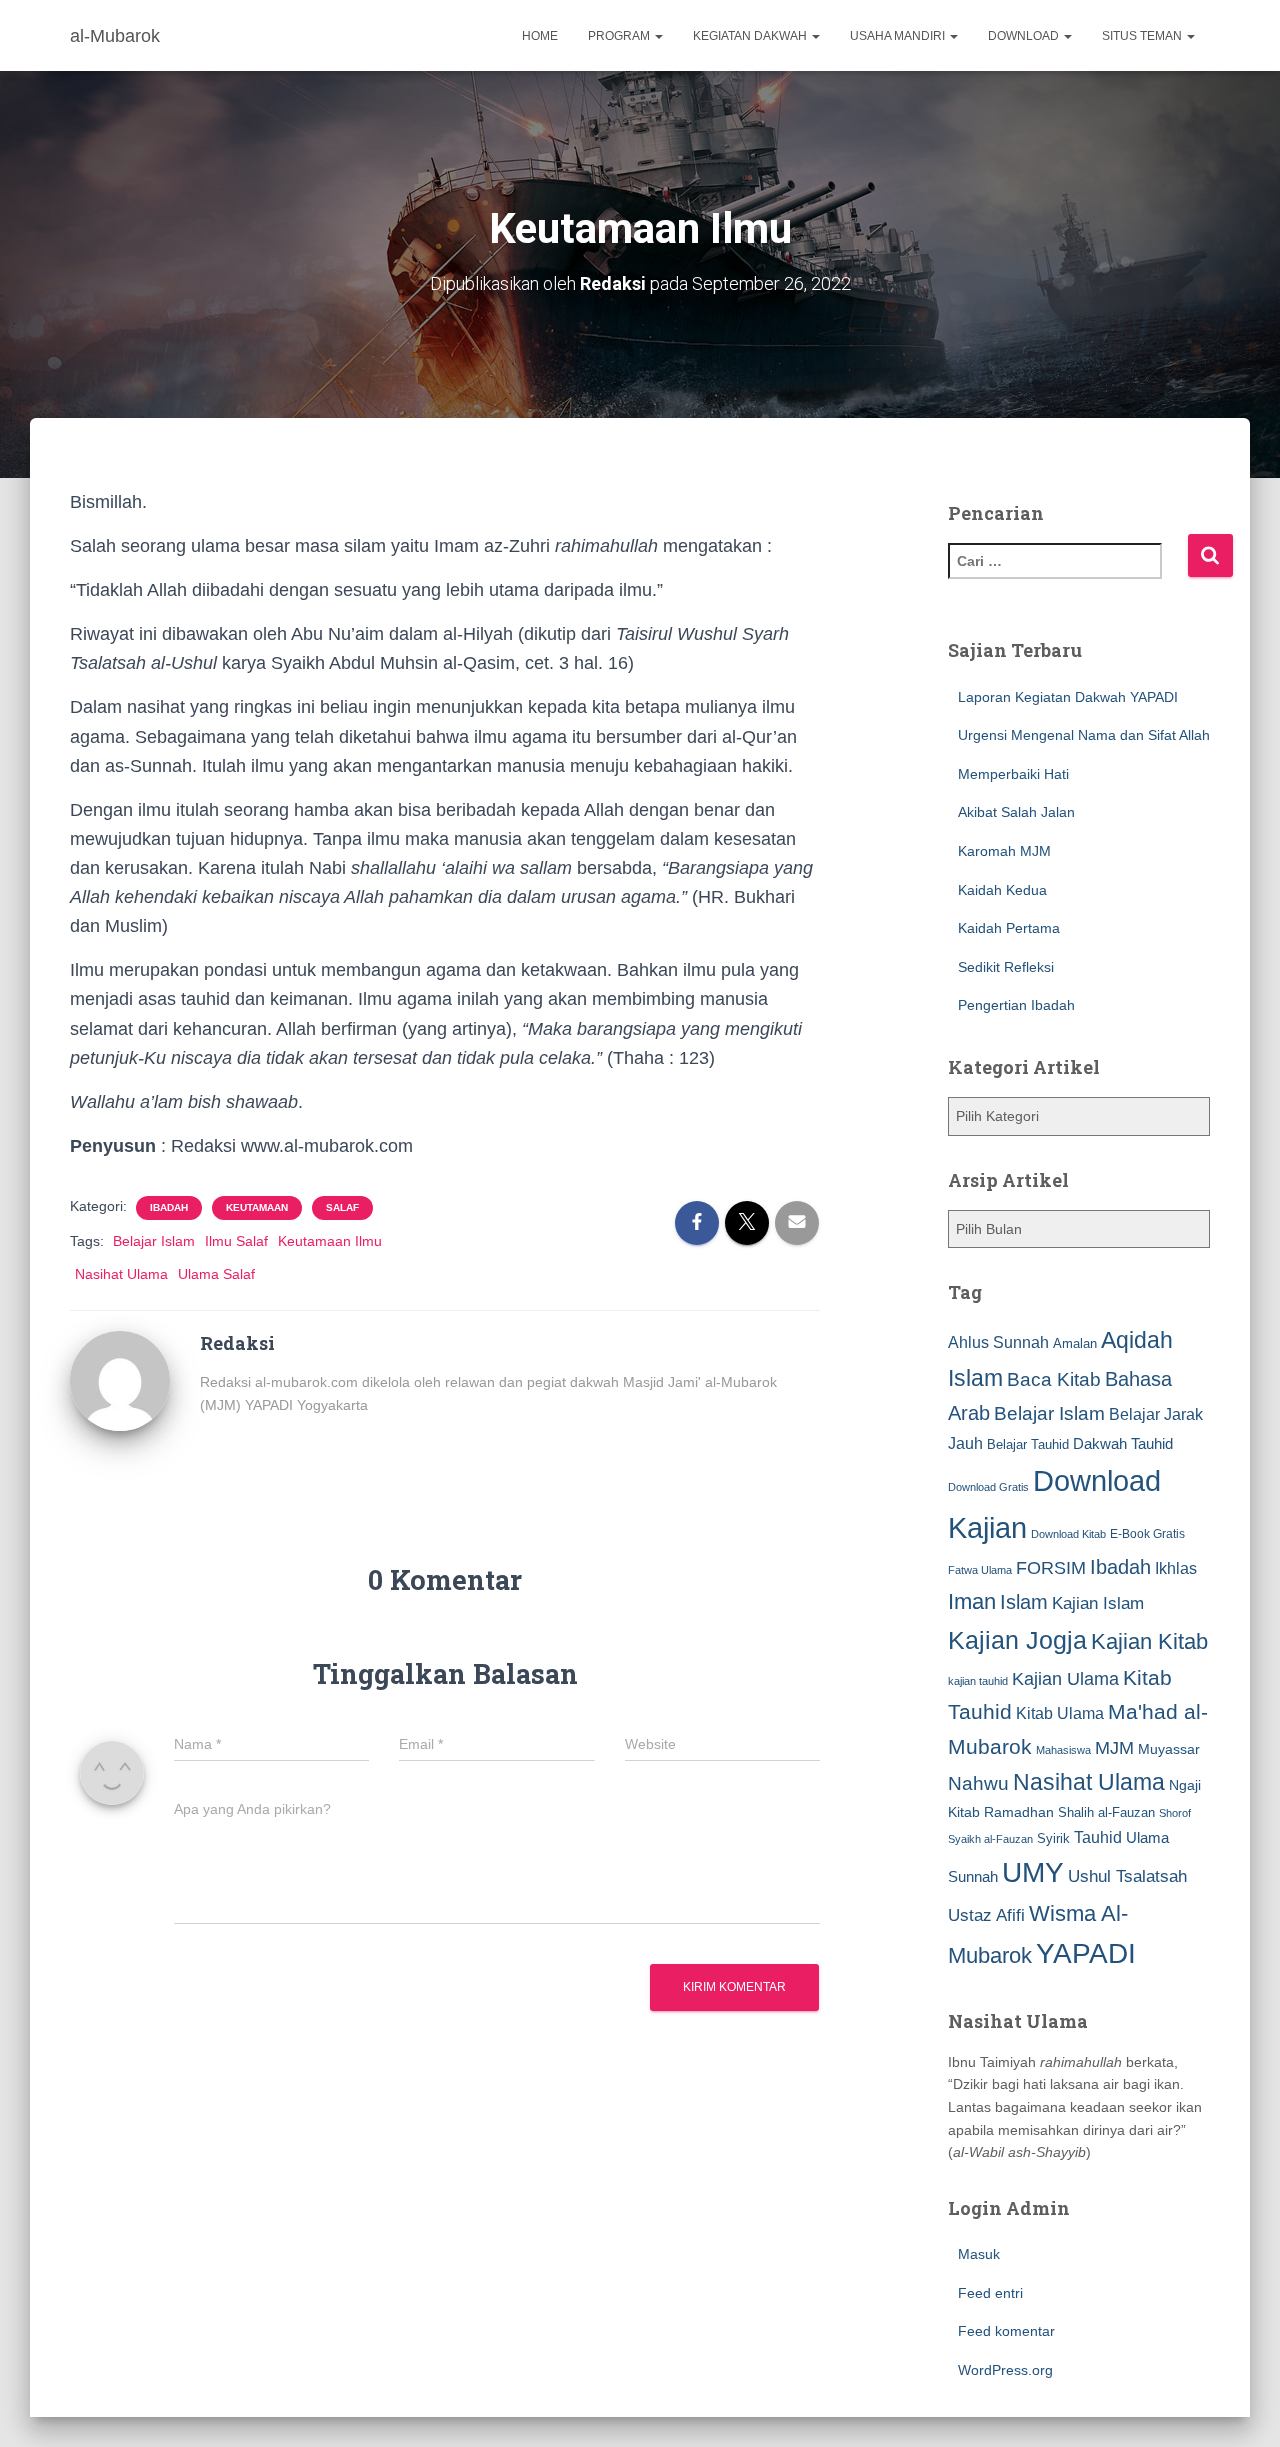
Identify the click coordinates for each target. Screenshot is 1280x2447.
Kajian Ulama (1065, 1679)
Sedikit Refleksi (1006, 967)
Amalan (1075, 1343)
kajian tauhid (978, 1681)
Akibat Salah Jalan (1016, 812)
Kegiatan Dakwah (751, 36)
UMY (1033, 1872)
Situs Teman (1143, 36)
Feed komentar (1006, 2331)
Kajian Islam (1098, 1603)
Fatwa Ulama (980, 1570)
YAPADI (1086, 1953)
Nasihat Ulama (121, 1274)
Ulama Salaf (216, 1274)
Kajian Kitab (1149, 1641)
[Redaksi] (120, 1380)
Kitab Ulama (1060, 1713)
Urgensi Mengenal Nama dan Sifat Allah (1084, 735)
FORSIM (1051, 1567)
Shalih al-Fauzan (1106, 1812)
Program (620, 36)
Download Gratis (988, 1487)
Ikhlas (1176, 1568)
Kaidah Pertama (1009, 928)
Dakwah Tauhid (1123, 1444)
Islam (1024, 1602)
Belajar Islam (154, 1241)
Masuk (979, 2254)
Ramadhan (1019, 1812)
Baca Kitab (1054, 1379)
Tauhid (1098, 1837)
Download (1025, 36)
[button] (658, 36)
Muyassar (1169, 1749)
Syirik (1053, 1838)
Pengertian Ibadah (1016, 1005)
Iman (972, 1601)
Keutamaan (257, 1207)
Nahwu (978, 1783)
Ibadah (169, 1207)
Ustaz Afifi (986, 1915)
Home (540, 36)
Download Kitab (1068, 1534)
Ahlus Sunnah (998, 1342)
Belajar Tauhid (1028, 1444)
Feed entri (990, 2293)
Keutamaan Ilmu (330, 1241)
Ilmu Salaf (236, 1241)
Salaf (342, 1207)
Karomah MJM (1004, 851)
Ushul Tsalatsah (1127, 1876)
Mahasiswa (1063, 1750)
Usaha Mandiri (899, 36)
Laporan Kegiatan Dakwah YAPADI (1068, 697)
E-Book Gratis (1147, 1533)
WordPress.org (1005, 2370)
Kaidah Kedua (1002, 890)
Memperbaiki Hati (1013, 774)
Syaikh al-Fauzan (990, 1839)
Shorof (1175, 1813)
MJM (1114, 1748)
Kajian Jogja (1017, 1640)
